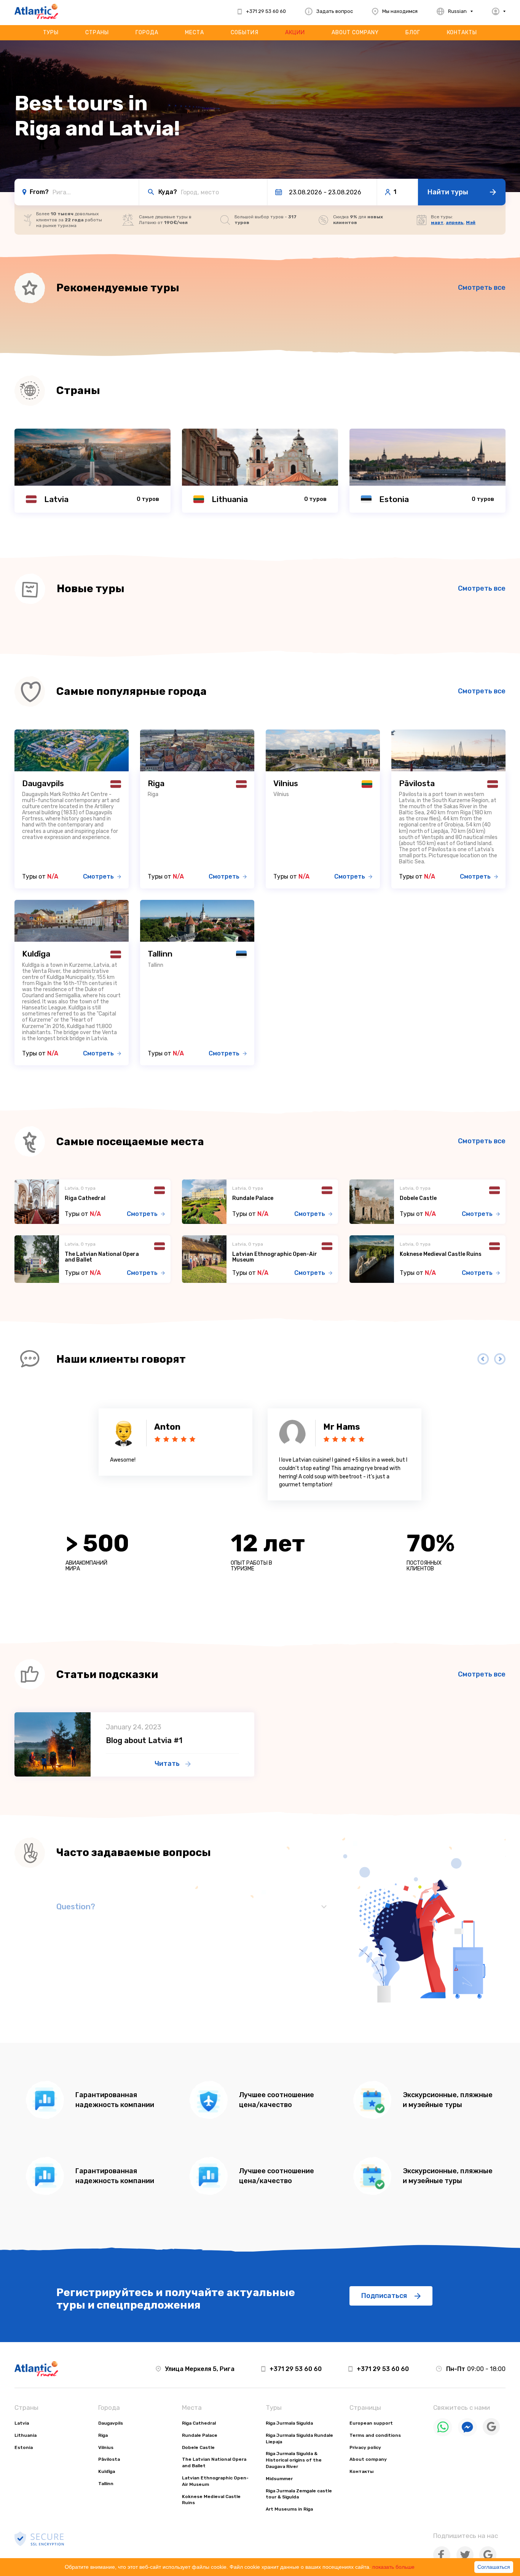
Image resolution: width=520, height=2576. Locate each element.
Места (195, 33)
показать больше (393, 2567)
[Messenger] (467, 2435)
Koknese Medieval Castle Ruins (441, 1254)
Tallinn (106, 2484)
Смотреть (98, 876)
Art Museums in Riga (289, 2509)
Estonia (24, 2447)
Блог (413, 33)
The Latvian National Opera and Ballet (102, 1257)
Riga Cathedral (85, 1198)
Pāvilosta (109, 2459)
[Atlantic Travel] (36, 11)
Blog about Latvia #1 (144, 1740)
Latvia (22, 2423)
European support (371, 2423)
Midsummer (279, 2479)
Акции (295, 33)
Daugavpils (111, 2423)
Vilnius (106, 2447)
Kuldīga (107, 2471)
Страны (97, 33)
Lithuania (26, 2435)
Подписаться (384, 2296)
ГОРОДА (147, 33)
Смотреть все (482, 288)
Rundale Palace (253, 1198)
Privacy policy (365, 2447)
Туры (51, 33)
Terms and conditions (375, 2435)
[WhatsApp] (443, 2435)
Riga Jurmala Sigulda (289, 2423)
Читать (167, 1764)
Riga (103, 2435)
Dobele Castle (418, 1198)
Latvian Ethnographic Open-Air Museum (275, 1257)
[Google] (491, 2434)
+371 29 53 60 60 (296, 2369)
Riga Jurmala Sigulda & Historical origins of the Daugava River (294, 2460)
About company (355, 33)
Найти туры (448, 192)
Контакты (462, 33)
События (245, 33)
